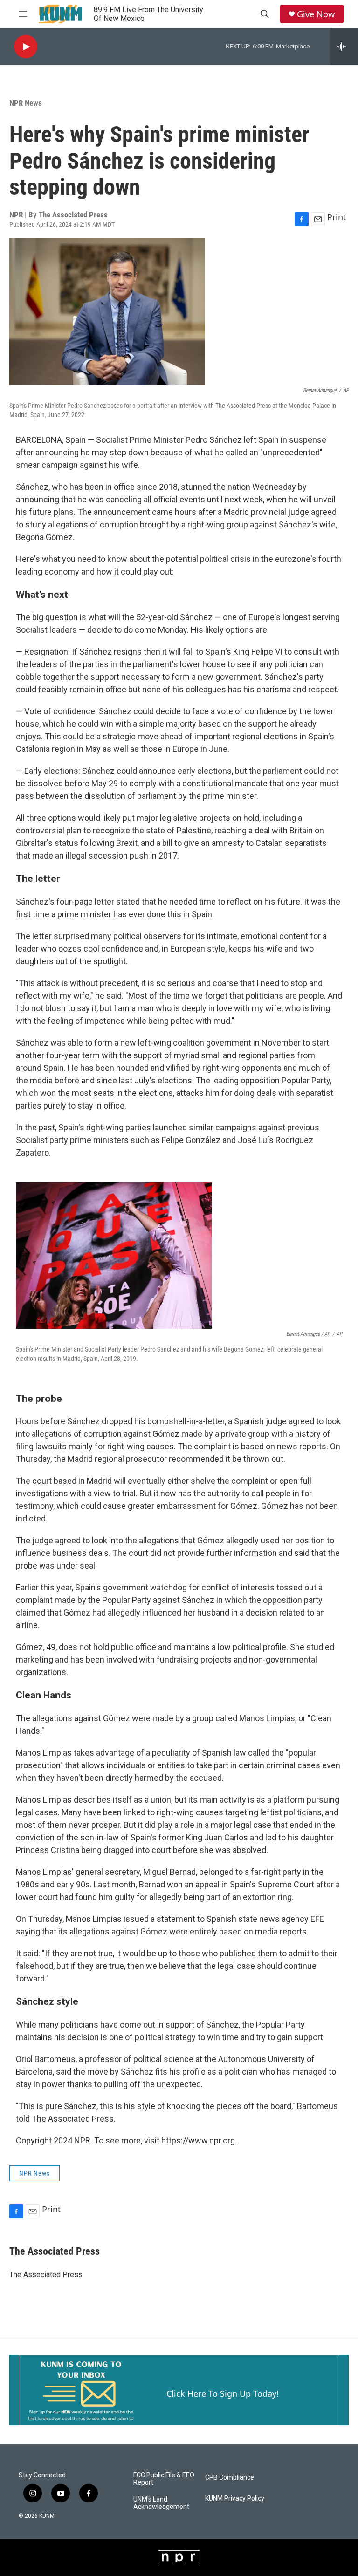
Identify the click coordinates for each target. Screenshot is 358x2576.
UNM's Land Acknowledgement (161, 2503)
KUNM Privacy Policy (235, 2498)
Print (337, 217)
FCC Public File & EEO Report (164, 2479)
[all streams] (344, 47)
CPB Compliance (230, 2478)
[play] (26, 47)
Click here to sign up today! (223, 2393)
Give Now (316, 14)
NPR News (26, 103)
